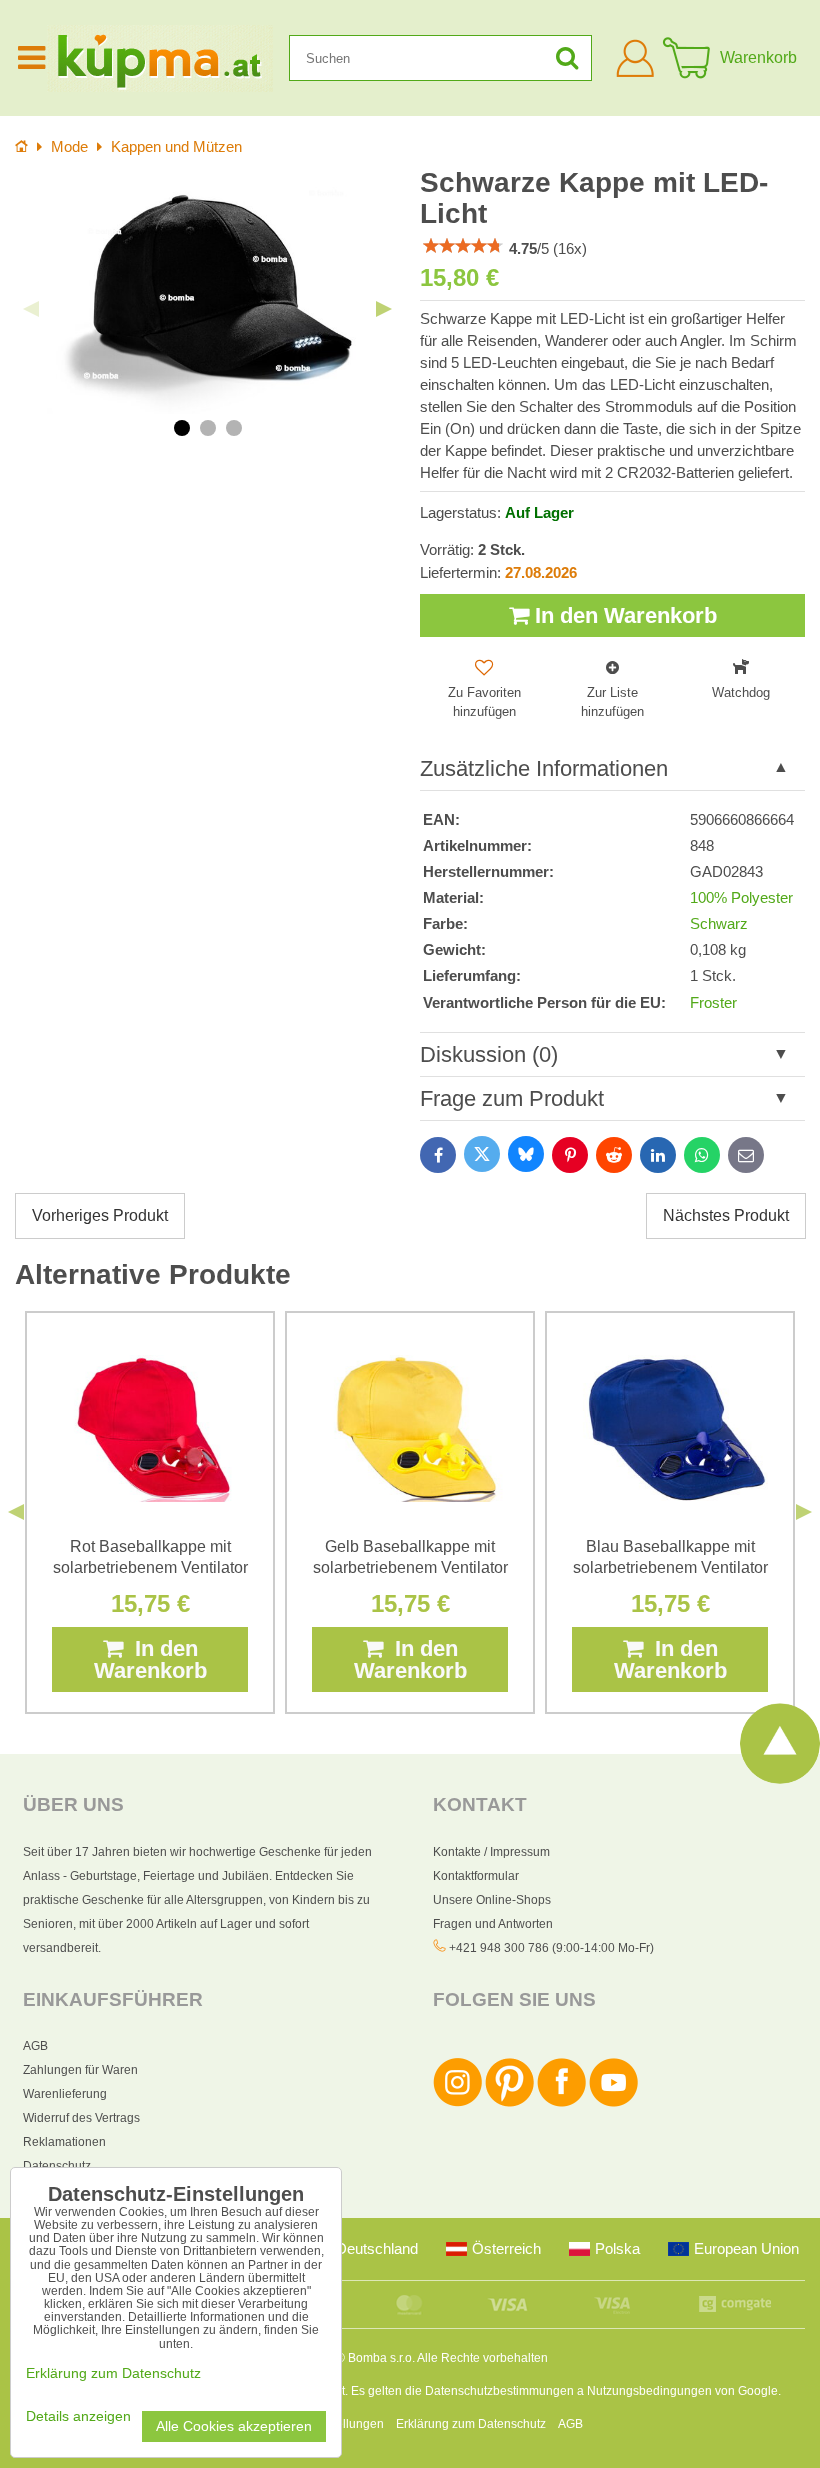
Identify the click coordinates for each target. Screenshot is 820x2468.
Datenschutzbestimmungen (499, 2391)
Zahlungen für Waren (80, 2070)
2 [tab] (208, 428)
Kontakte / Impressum (491, 1852)
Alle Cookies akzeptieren (234, 2426)
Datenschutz (57, 2166)
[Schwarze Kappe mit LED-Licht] (207, 293)
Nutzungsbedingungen (649, 2391)
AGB (35, 2046)
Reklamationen (64, 2142)
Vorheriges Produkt (100, 1215)
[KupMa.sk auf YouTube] (613, 2103)
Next (384, 309)
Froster (713, 1003)
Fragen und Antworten (493, 1924)
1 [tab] (182, 428)
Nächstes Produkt (726, 1215)
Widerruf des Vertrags (81, 2118)
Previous (31, 309)
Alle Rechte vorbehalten (482, 2358)
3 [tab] (234, 428)
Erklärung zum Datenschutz (471, 2424)
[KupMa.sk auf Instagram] (457, 2103)
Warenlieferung (65, 2094)
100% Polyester (741, 898)
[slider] (463, 246)
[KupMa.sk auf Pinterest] (509, 2103)
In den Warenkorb (623, 615)
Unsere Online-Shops (492, 1900)
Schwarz (719, 924)
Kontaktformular (476, 1876)
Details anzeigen (78, 2416)
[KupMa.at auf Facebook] (561, 2103)
